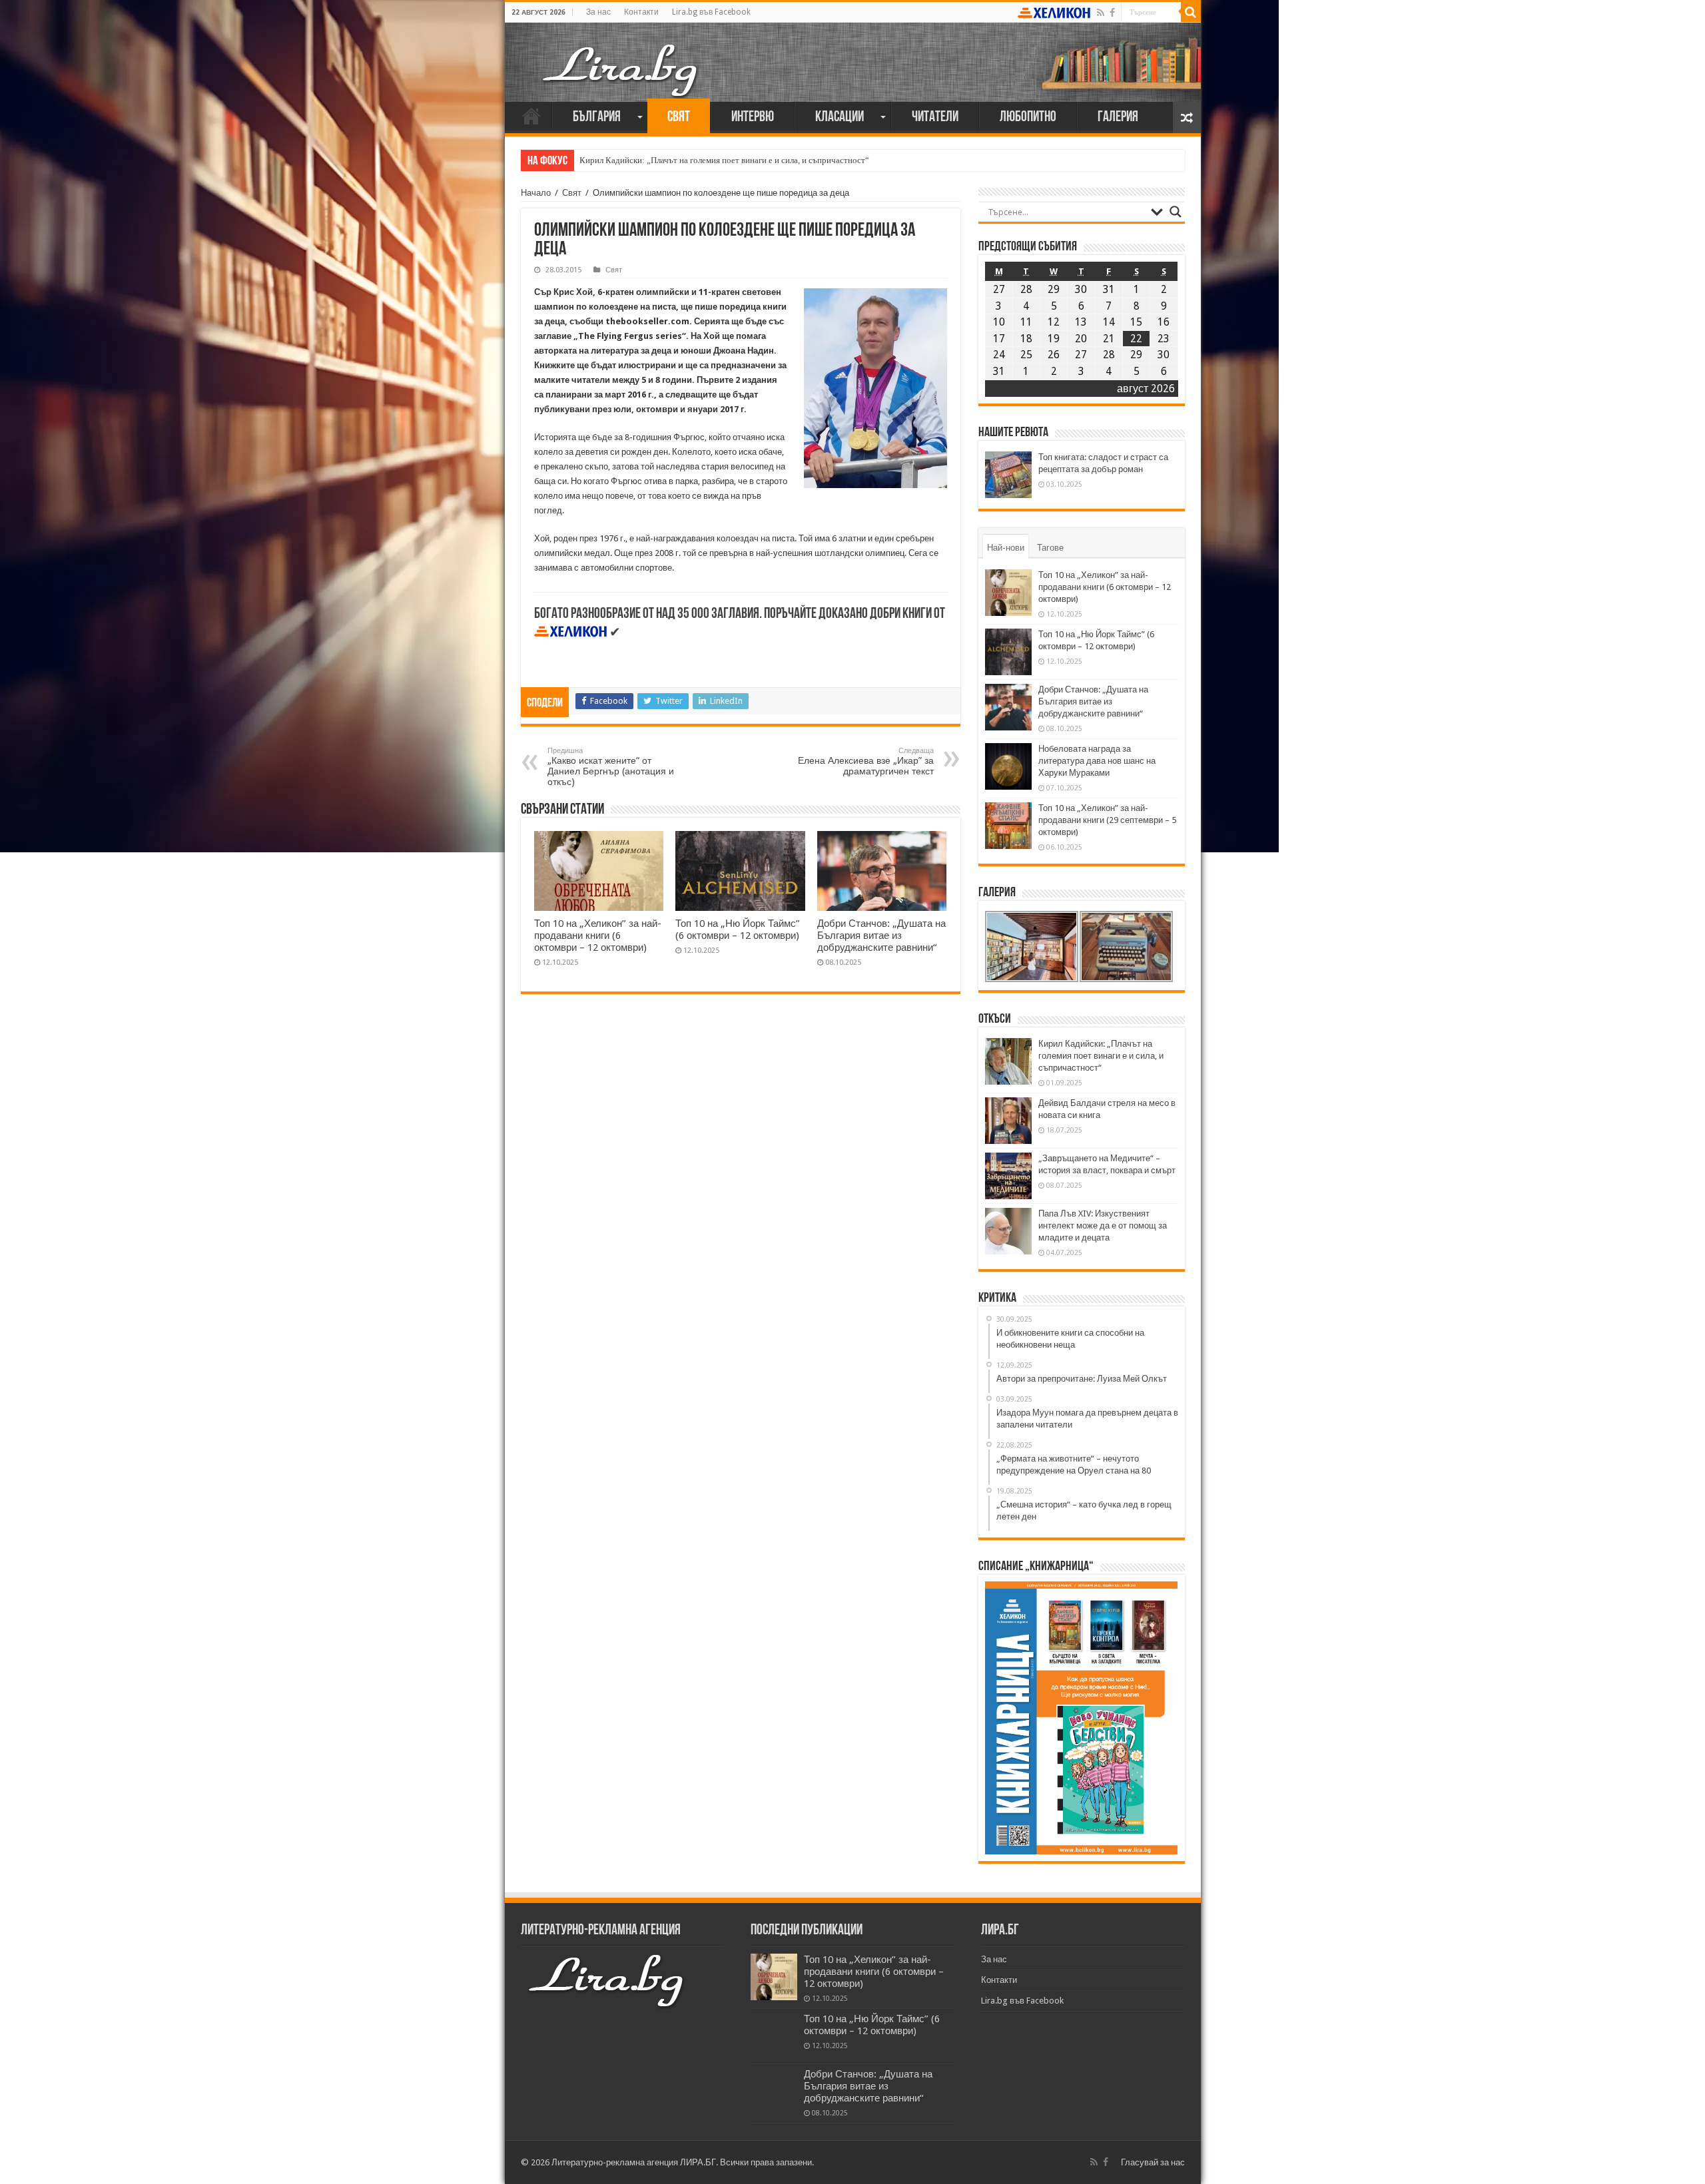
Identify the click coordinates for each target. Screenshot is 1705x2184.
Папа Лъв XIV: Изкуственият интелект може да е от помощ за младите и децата (1103, 1226)
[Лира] (621, 57)
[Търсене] (1191, 12)
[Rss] (1101, 13)
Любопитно (1028, 118)
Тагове (1050, 548)
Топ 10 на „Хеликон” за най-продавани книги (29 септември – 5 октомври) (1107, 820)
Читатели (935, 118)
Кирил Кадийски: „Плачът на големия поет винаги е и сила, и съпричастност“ (724, 160)
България (597, 118)
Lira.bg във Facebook (711, 12)
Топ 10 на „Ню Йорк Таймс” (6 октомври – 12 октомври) (738, 930)
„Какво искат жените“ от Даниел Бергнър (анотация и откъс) (611, 767)
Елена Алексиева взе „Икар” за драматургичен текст (866, 761)
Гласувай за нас (1153, 2162)
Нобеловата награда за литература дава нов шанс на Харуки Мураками (1097, 761)
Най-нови (1006, 548)
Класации (840, 118)
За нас (598, 12)
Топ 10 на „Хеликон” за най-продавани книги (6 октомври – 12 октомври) (598, 936)
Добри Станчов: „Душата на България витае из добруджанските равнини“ (881, 936)
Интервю (753, 118)
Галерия (1118, 118)
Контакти (641, 12)
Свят (679, 118)
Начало (531, 116)
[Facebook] (1112, 13)
